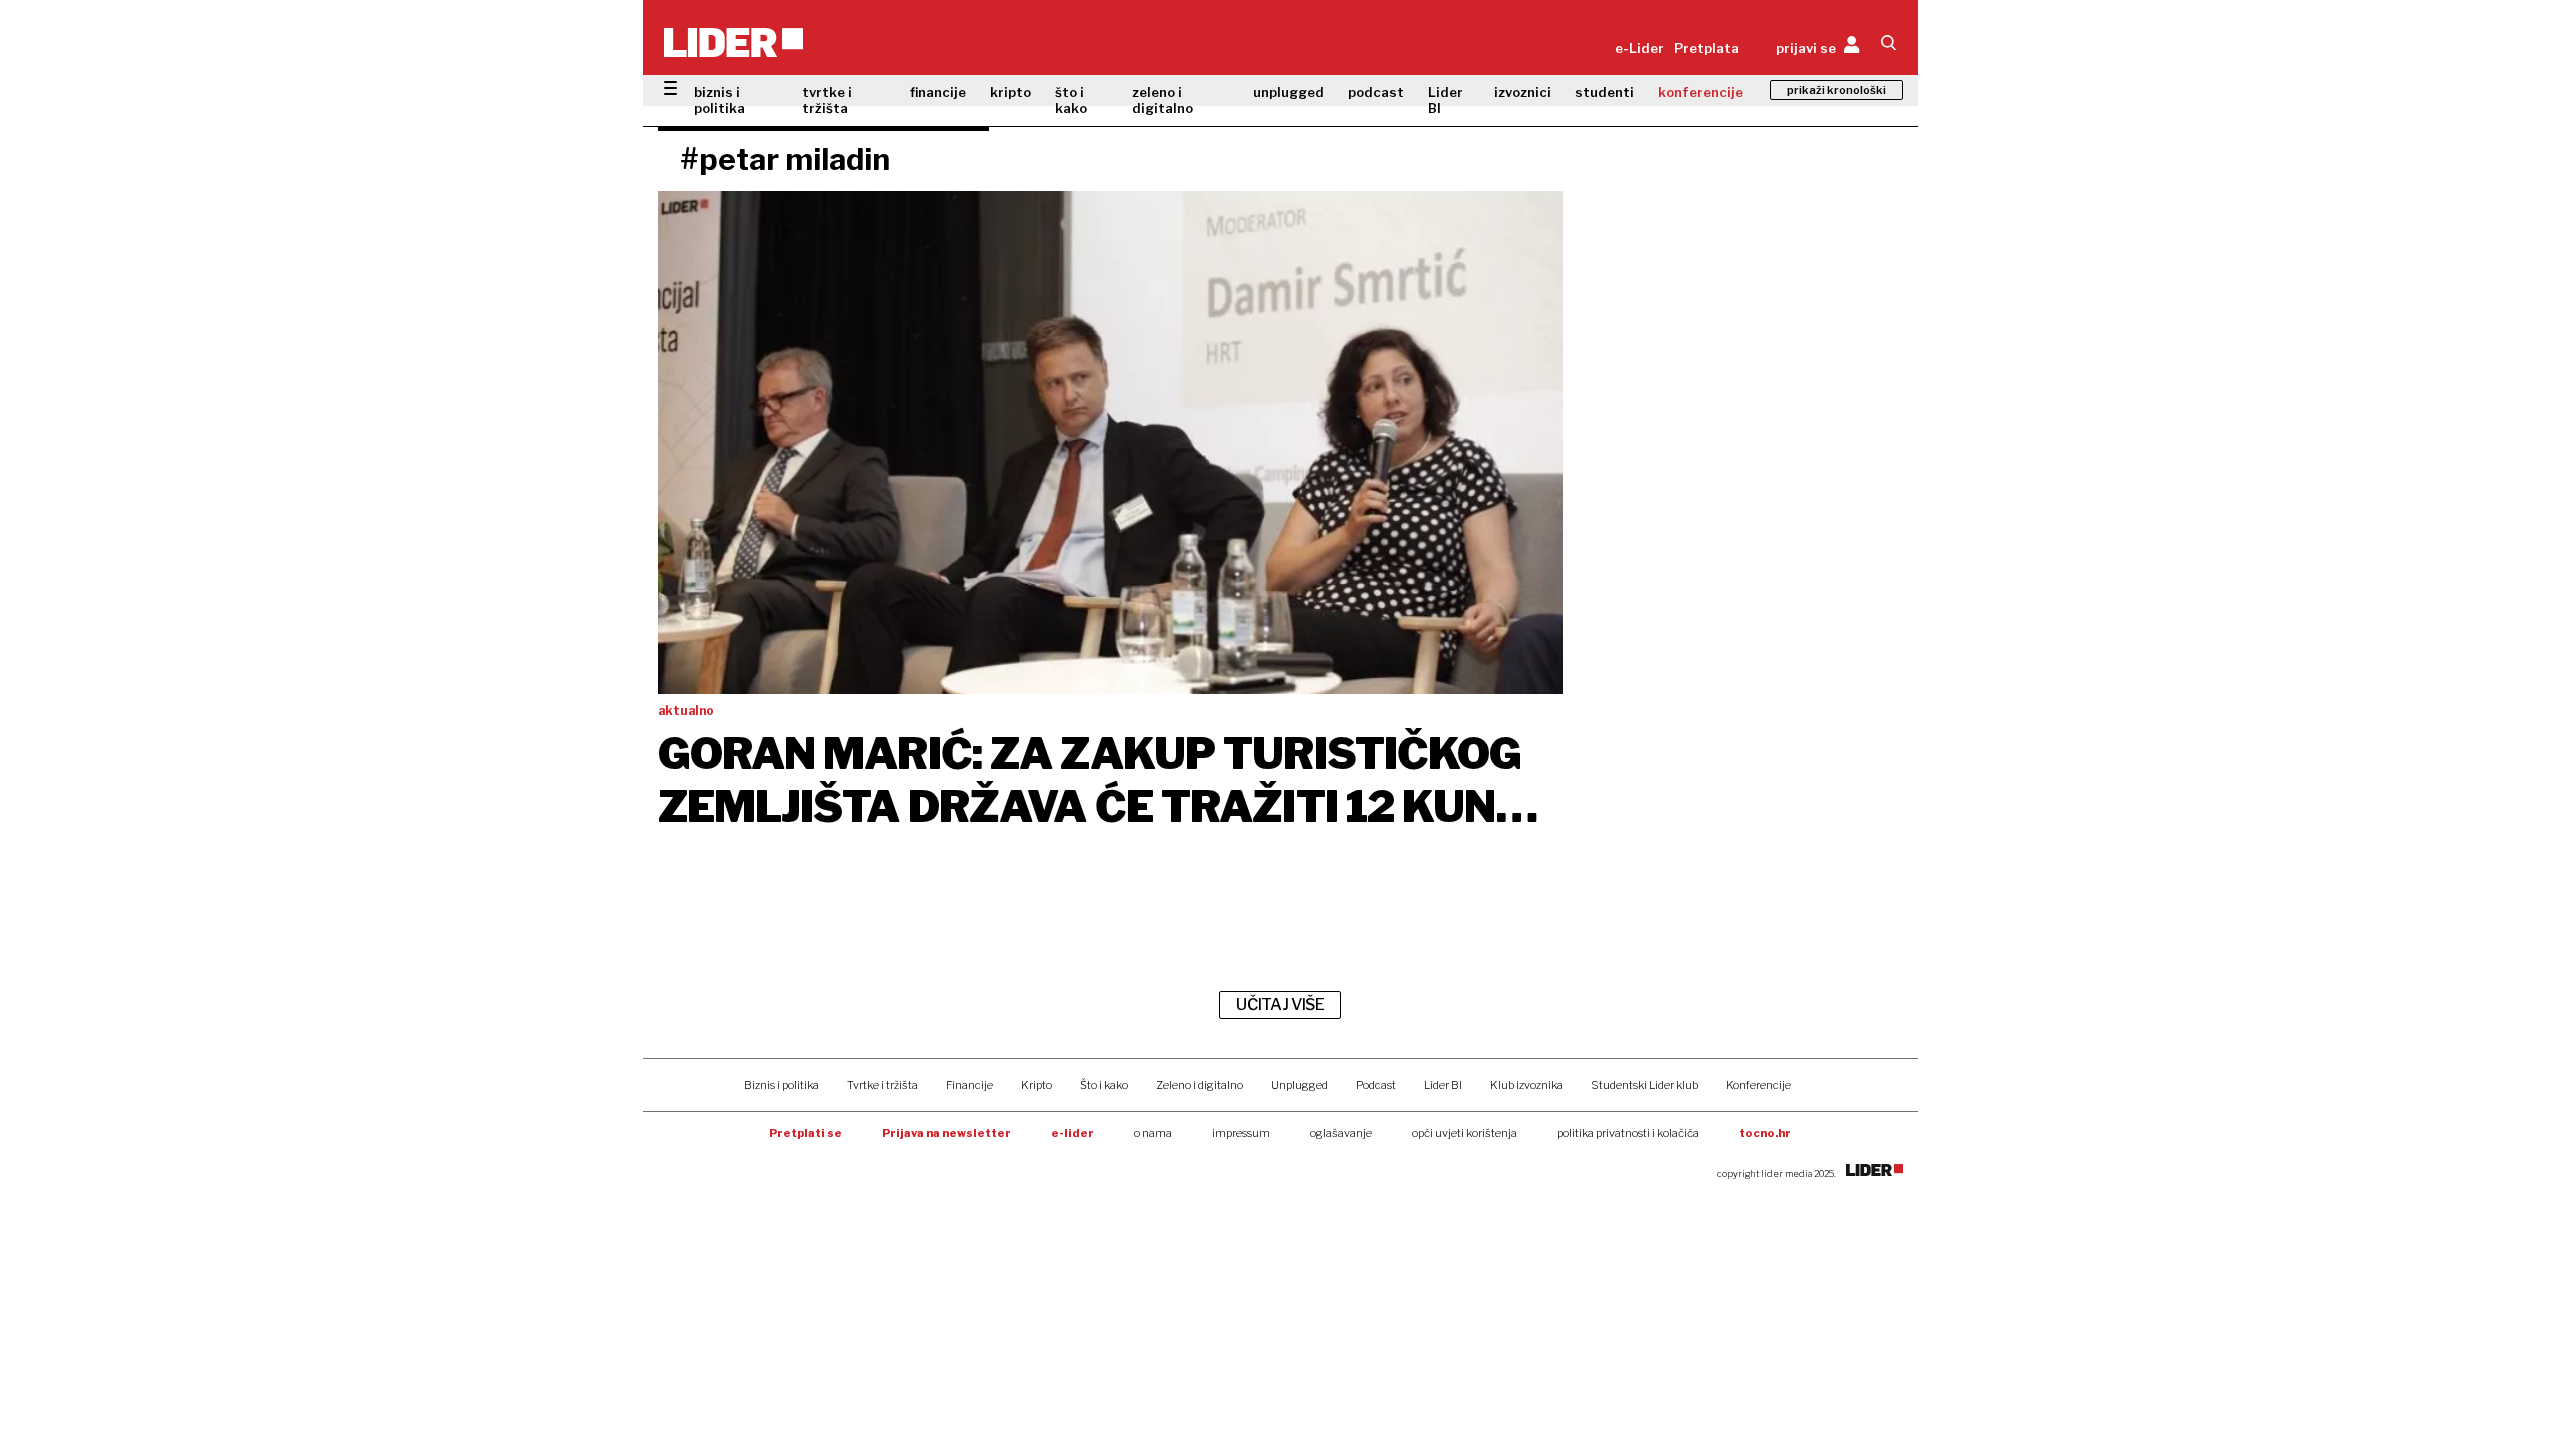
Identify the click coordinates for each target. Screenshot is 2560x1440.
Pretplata (1706, 48)
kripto (1010, 92)
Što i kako (1104, 1085)
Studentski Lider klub (1644, 1085)
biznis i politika (719, 100)
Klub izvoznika (1526, 1085)
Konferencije (1758, 1085)
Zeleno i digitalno (1199, 1085)
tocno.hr (1765, 1133)
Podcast (1376, 1085)
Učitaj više (1280, 1004)
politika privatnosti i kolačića (1628, 1133)
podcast (1376, 92)
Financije (969, 1085)
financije (938, 92)
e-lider (1072, 1133)
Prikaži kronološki (1836, 90)
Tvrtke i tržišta (882, 1085)
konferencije (1700, 92)
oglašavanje (1341, 1133)
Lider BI (1445, 100)
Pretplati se (805, 1133)
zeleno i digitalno (1162, 100)
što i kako (1071, 100)
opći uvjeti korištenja (1464, 1133)
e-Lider (1639, 48)
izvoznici (1522, 92)
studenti (1604, 92)
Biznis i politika (781, 1085)
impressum (1241, 1133)
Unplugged (1299, 1085)
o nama (1153, 1133)
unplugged (1288, 92)
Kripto (1036, 1085)
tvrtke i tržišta (827, 100)
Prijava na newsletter (946, 1133)
